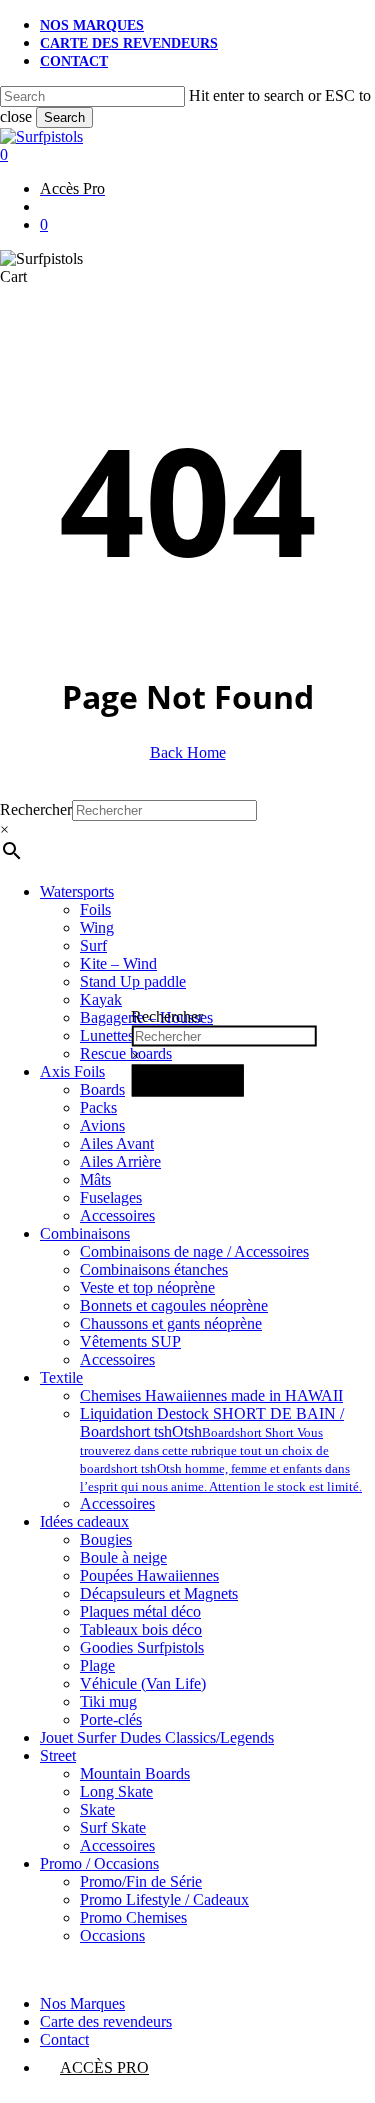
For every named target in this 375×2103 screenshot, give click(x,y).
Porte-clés (111, 1719)
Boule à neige (123, 1557)
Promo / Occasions (99, 1863)
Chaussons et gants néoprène (171, 1323)
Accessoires (117, 1215)
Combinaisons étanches (154, 1269)
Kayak (101, 999)
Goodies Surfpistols (142, 1647)
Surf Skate (113, 1827)
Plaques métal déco (140, 1611)
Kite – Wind (118, 963)
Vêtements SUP (130, 1341)
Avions (102, 1125)
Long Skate (116, 1791)
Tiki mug (108, 1701)
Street (58, 1755)
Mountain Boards (135, 1773)
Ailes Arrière (120, 1161)
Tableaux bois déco (141, 1629)
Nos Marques (82, 2003)
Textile (61, 1377)
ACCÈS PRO (104, 2067)
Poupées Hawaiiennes (149, 1575)
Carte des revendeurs (106, 2021)
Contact (64, 2039)
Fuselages (111, 1197)
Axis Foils (72, 1071)
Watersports (77, 891)
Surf (93, 945)
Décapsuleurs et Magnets (159, 1593)
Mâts (95, 1179)
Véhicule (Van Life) (143, 1683)
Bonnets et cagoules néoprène (174, 1305)
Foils (95, 909)
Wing (97, 927)
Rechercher (167, 1015)
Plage (97, 1665)
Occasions (112, 1935)
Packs (98, 1107)
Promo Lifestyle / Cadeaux (164, 1899)
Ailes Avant (117, 1143)
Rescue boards (126, 1053)
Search (64, 117)
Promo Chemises (133, 1917)
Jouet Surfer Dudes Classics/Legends (157, 1737)
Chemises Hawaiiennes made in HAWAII (211, 1395)
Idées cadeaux (84, 1521)
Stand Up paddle (133, 981)
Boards (102, 1089)
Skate (97, 1809)
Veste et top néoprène (147, 1287)
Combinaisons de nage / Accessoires (194, 1251)
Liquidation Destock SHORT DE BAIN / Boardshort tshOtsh (221, 1449)
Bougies (106, 1539)
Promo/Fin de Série (141, 1881)
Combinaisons (85, 1233)
